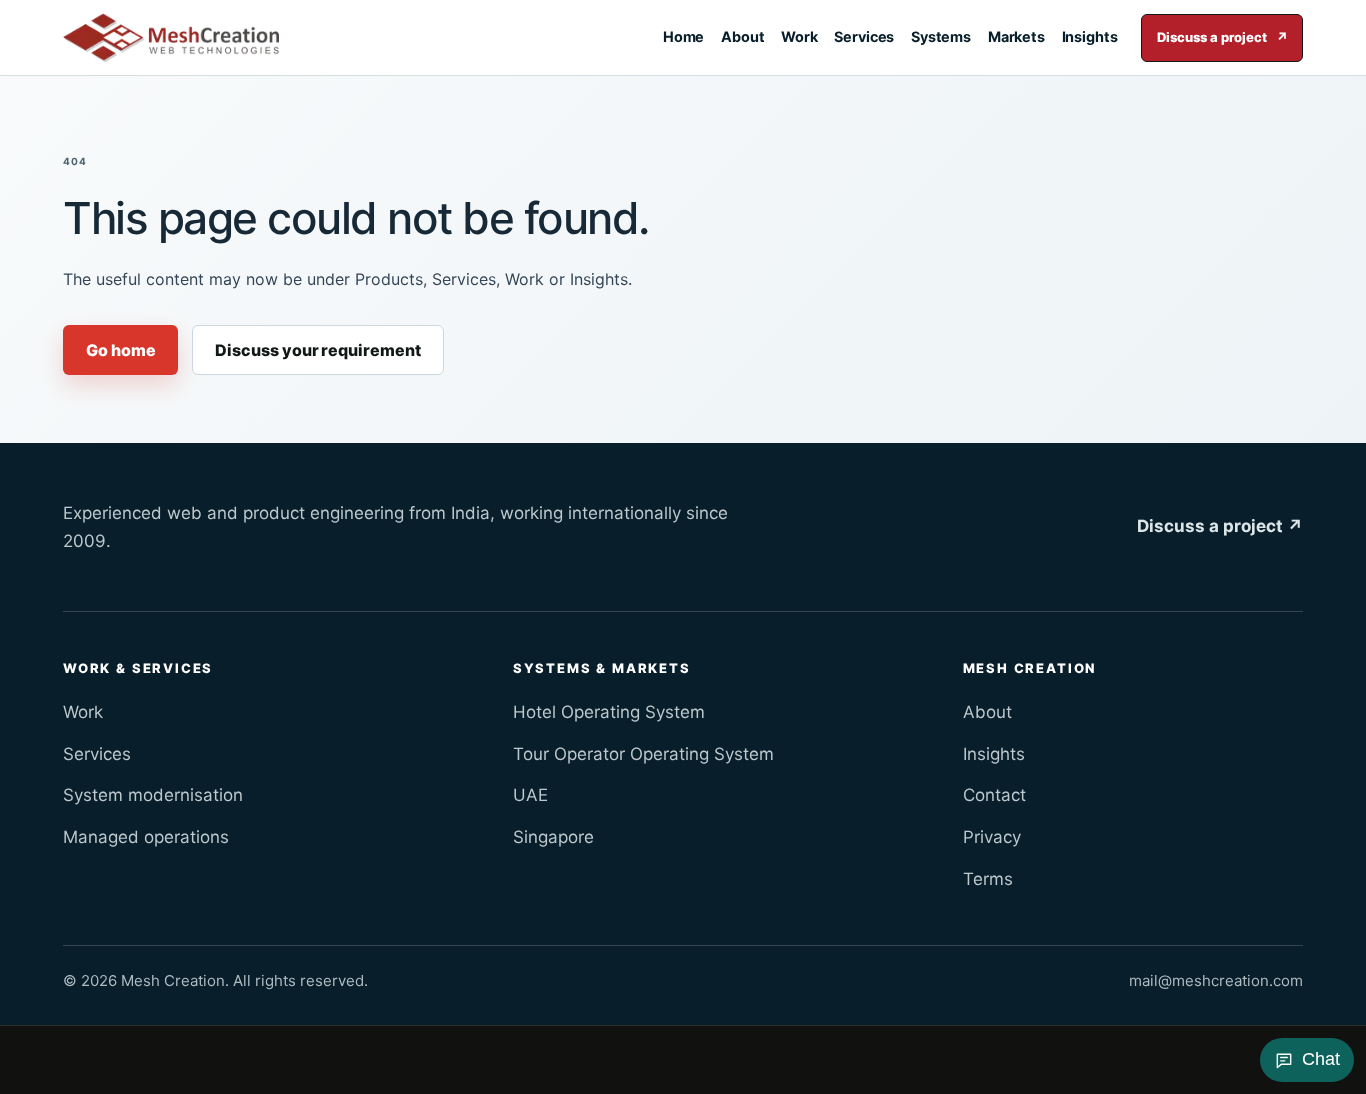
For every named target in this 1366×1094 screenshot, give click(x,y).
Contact (994, 795)
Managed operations (146, 837)
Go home (120, 350)
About (743, 36)
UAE (530, 795)
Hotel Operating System (609, 712)
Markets (1017, 36)
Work (799, 36)
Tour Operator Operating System (643, 754)
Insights (1090, 36)
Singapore (553, 837)
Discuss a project (1222, 37)
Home (684, 36)
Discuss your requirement (317, 350)
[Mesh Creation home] (171, 38)
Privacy (992, 837)
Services (864, 36)
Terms (988, 879)
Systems (941, 36)
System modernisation (153, 795)
